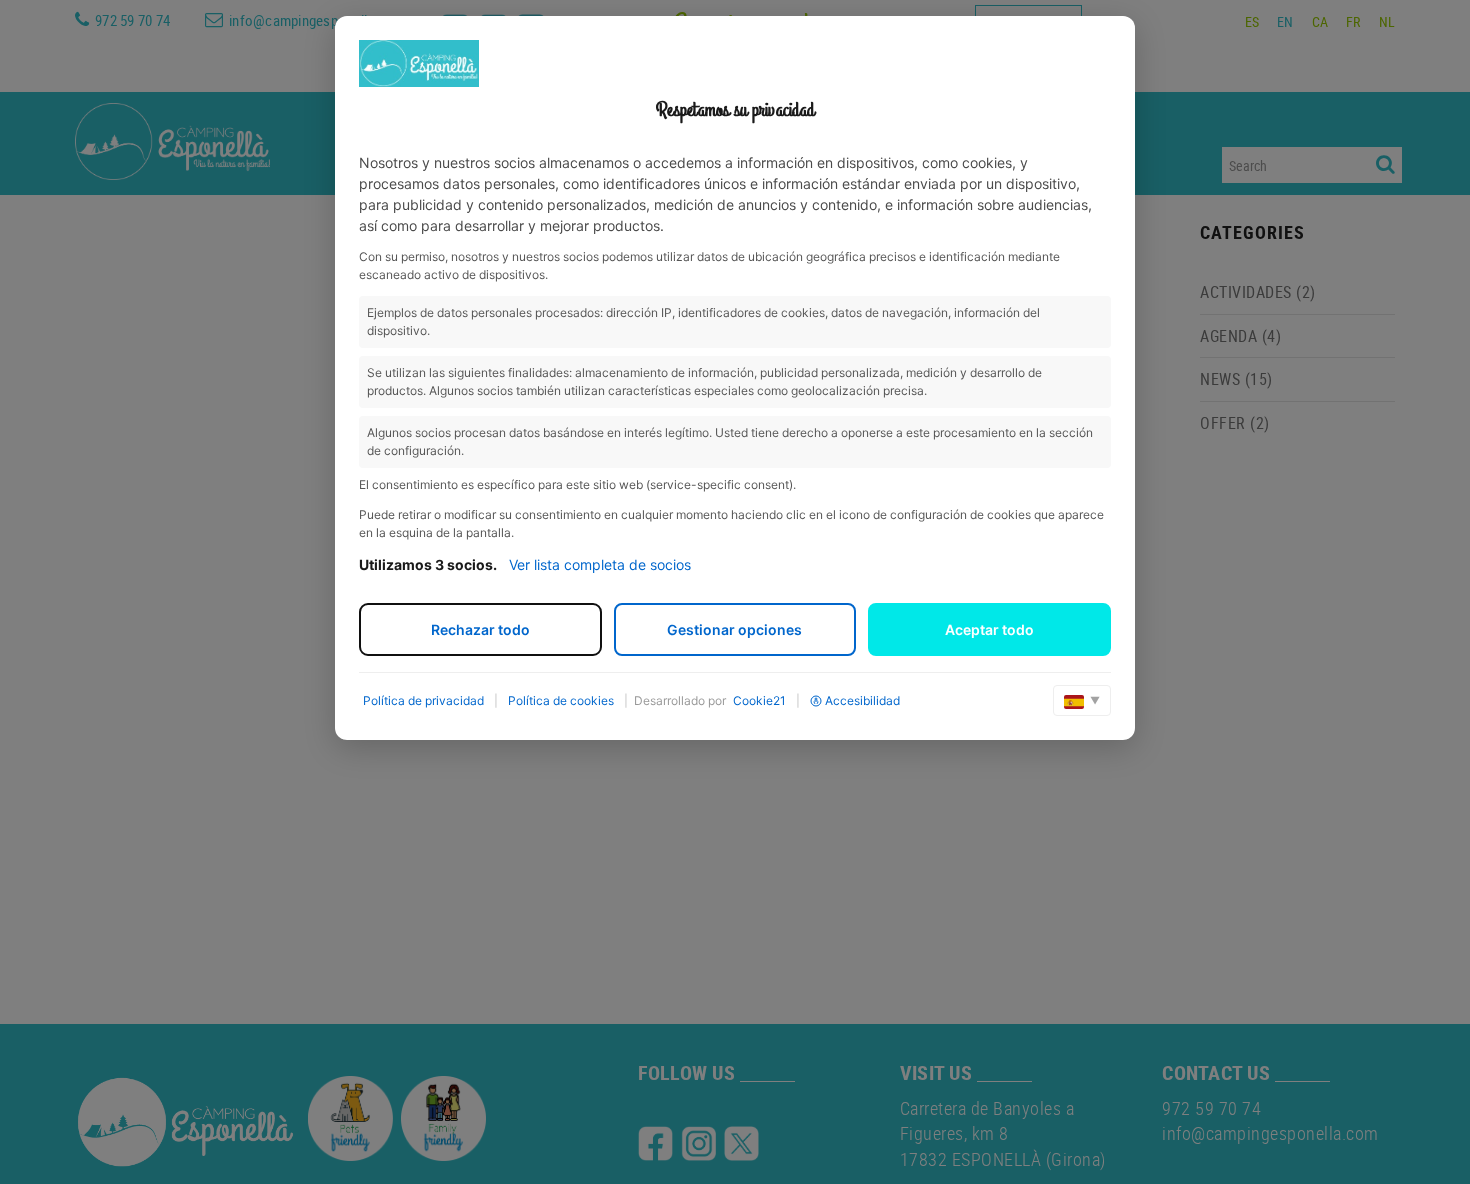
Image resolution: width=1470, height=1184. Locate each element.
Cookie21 (759, 700)
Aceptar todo (989, 629)
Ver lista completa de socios (600, 564)
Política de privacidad (423, 700)
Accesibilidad (862, 700)
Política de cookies (561, 700)
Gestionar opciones (734, 629)
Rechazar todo (480, 629)
